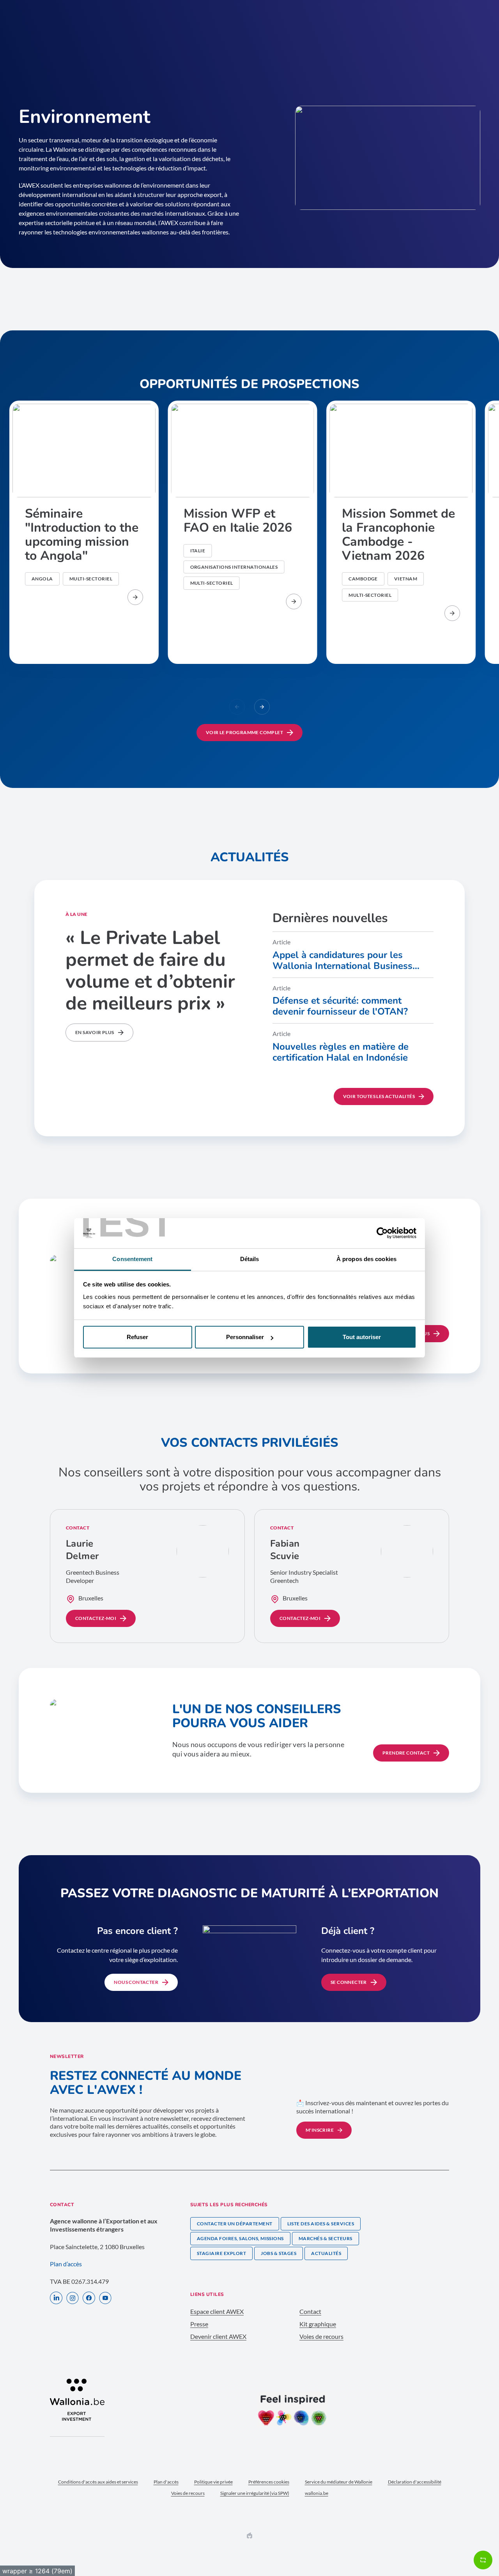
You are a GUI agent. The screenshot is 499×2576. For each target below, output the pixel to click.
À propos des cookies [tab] (366, 1259)
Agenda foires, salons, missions (240, 2238)
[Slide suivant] (262, 707)
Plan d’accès (66, 2264)
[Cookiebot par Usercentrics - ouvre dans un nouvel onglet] (382, 1233)
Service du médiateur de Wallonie (339, 2482)
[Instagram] (73, 2299)
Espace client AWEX (217, 2311)
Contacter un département (235, 2224)
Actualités (326, 2253)
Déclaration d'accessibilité (415, 2482)
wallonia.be (317, 2493)
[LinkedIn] (56, 2299)
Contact (310, 2311)
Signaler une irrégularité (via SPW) (255, 2493)
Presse (199, 2324)
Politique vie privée (213, 2482)
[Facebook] (89, 2299)
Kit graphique (318, 2324)
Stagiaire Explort (221, 2253)
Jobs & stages (279, 2253)
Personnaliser (245, 1337)
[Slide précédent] (237, 707)
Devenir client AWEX (218, 2336)
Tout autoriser (362, 1337)
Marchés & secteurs (326, 2238)
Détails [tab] (250, 1259)
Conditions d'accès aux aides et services (98, 2482)
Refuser (137, 1337)
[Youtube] (105, 2299)
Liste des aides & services (321, 2224)
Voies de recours (321, 2336)
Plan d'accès (166, 2482)
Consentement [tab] (132, 1259)
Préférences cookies (269, 2482)
